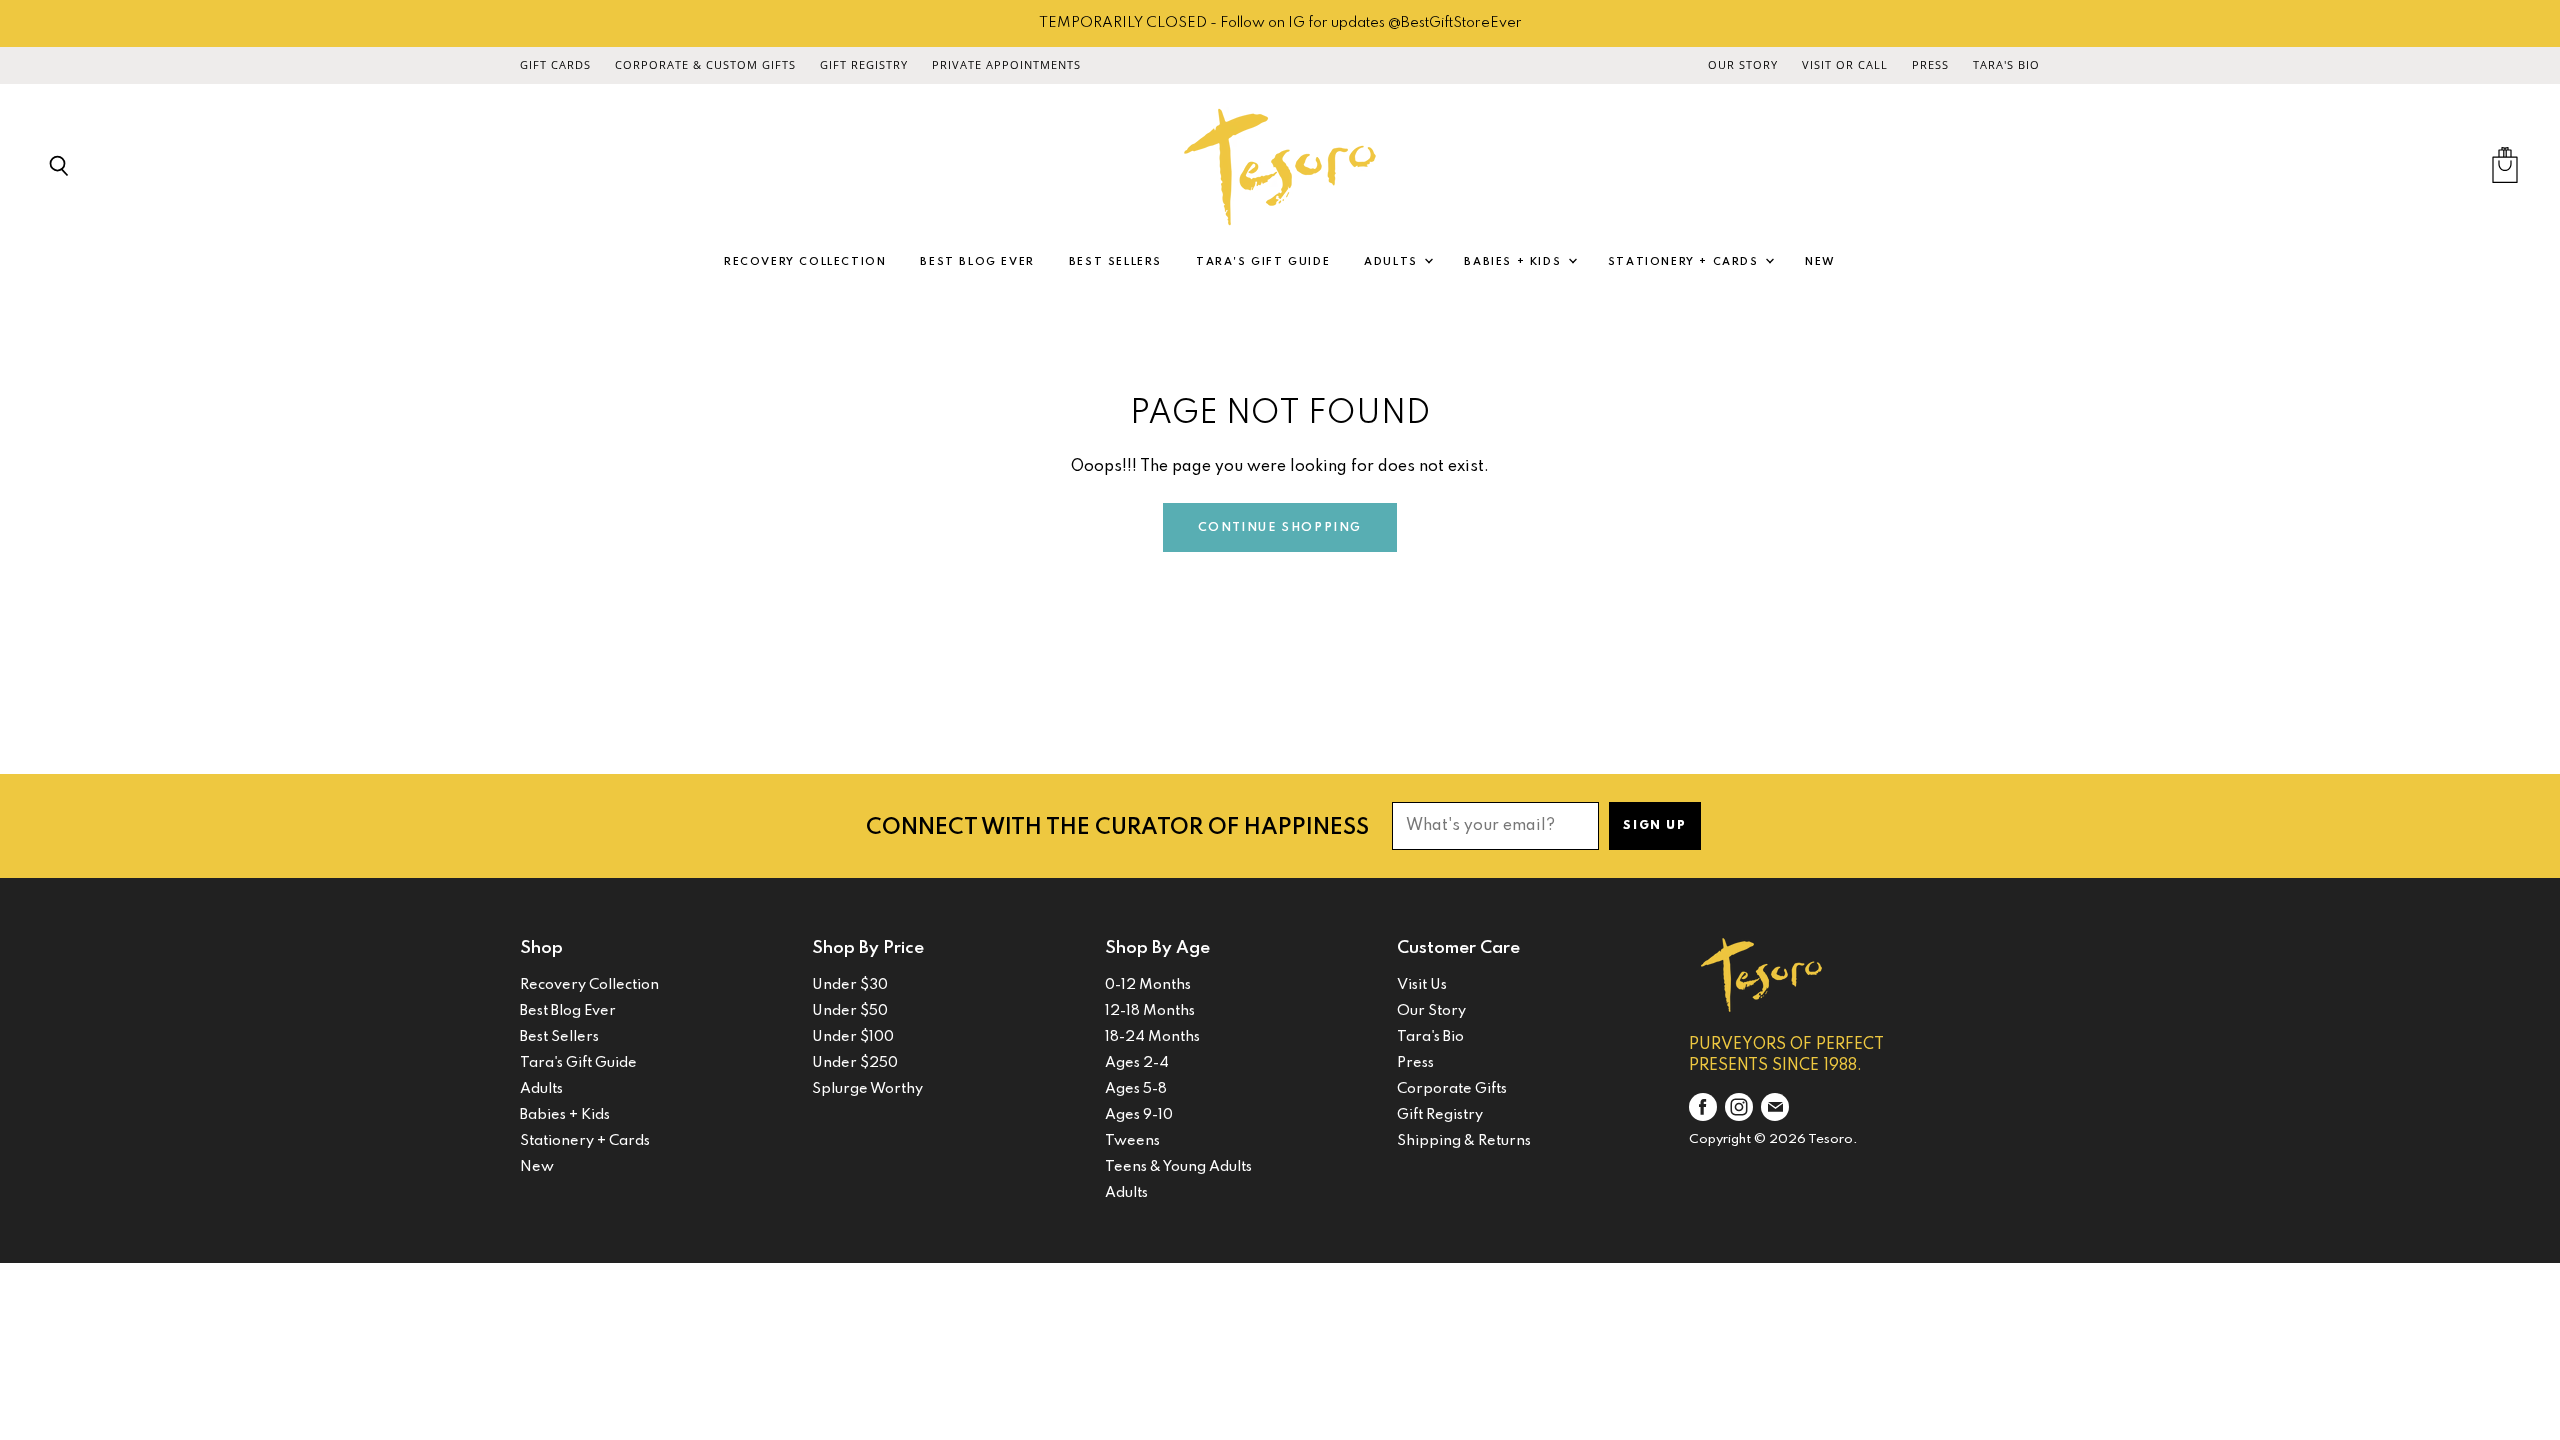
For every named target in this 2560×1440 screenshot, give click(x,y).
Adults (1393, 262)
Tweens (1132, 1141)
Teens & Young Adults (1178, 1167)
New (1820, 262)
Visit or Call (1845, 65)
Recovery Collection (805, 262)
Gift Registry (864, 65)
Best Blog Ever (977, 262)
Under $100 (853, 1037)
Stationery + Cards (1685, 262)
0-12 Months (1148, 985)
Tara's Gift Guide (1263, 262)
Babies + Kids (1514, 262)
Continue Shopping (1280, 528)
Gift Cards (555, 65)
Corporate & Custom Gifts (705, 65)
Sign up (1654, 826)
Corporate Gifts (1452, 1089)
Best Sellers (1115, 262)
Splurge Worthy (867, 1089)
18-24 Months (1152, 1037)
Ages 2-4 (1137, 1063)
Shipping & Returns (1464, 1141)
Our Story (1743, 65)
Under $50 (850, 1011)
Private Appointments (1006, 65)
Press (1930, 65)
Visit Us (1422, 985)
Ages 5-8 (1136, 1089)
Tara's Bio (2006, 65)
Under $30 (850, 985)
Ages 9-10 (1139, 1115)
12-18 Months (1150, 1011)
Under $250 (855, 1063)
